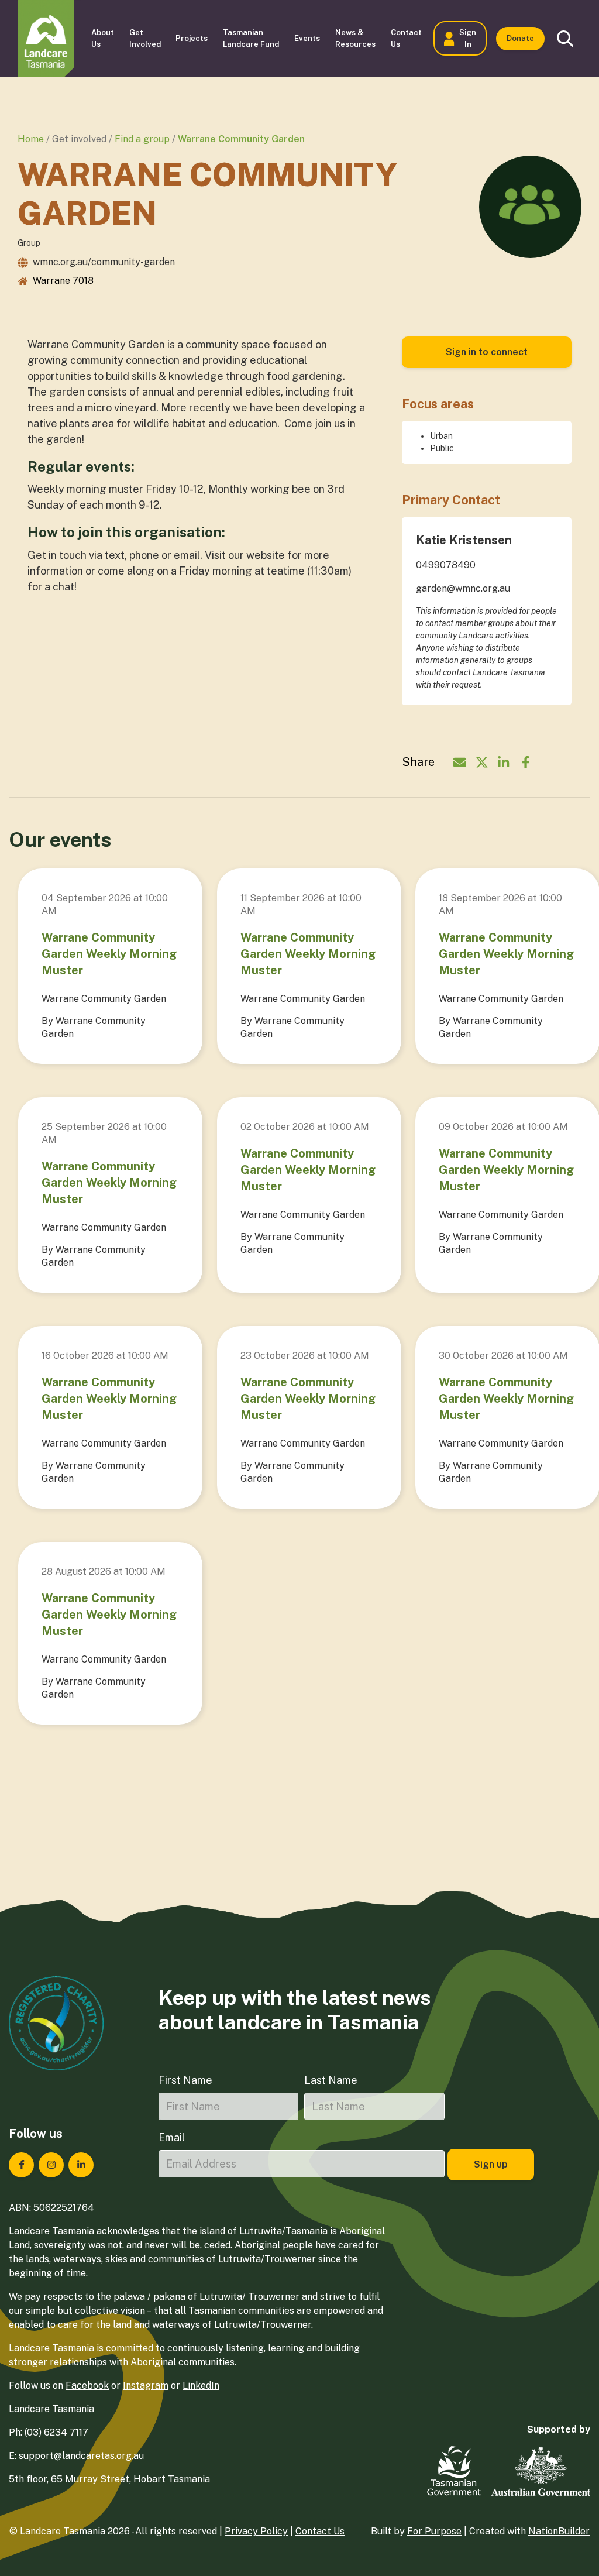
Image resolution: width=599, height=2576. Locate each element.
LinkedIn (201, 2386)
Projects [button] (192, 38)
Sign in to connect (487, 352)
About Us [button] (103, 38)
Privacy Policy (256, 2531)
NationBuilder (559, 2531)
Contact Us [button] (406, 38)
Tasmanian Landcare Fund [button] (251, 38)
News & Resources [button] (355, 38)
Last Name (331, 2080)
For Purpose (434, 2531)
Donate (520, 38)
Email (172, 2137)
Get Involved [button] (145, 38)
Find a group (142, 139)
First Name (185, 2080)
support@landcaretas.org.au (81, 2456)
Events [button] (307, 38)
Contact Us (320, 2531)
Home (31, 139)
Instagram (146, 2386)
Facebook (87, 2386)
